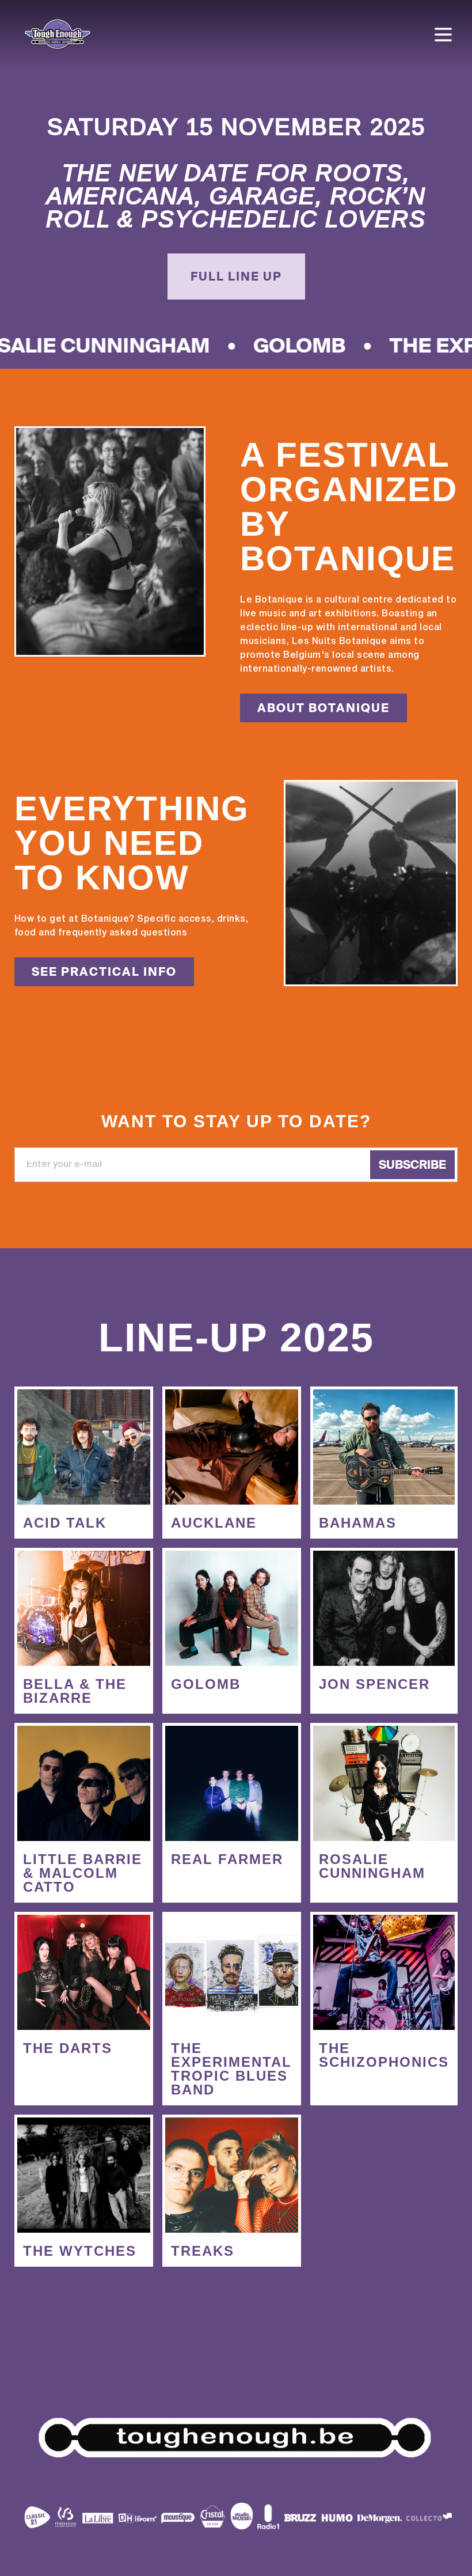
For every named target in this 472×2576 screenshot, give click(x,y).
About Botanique (323, 708)
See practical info (104, 972)
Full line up (236, 276)
